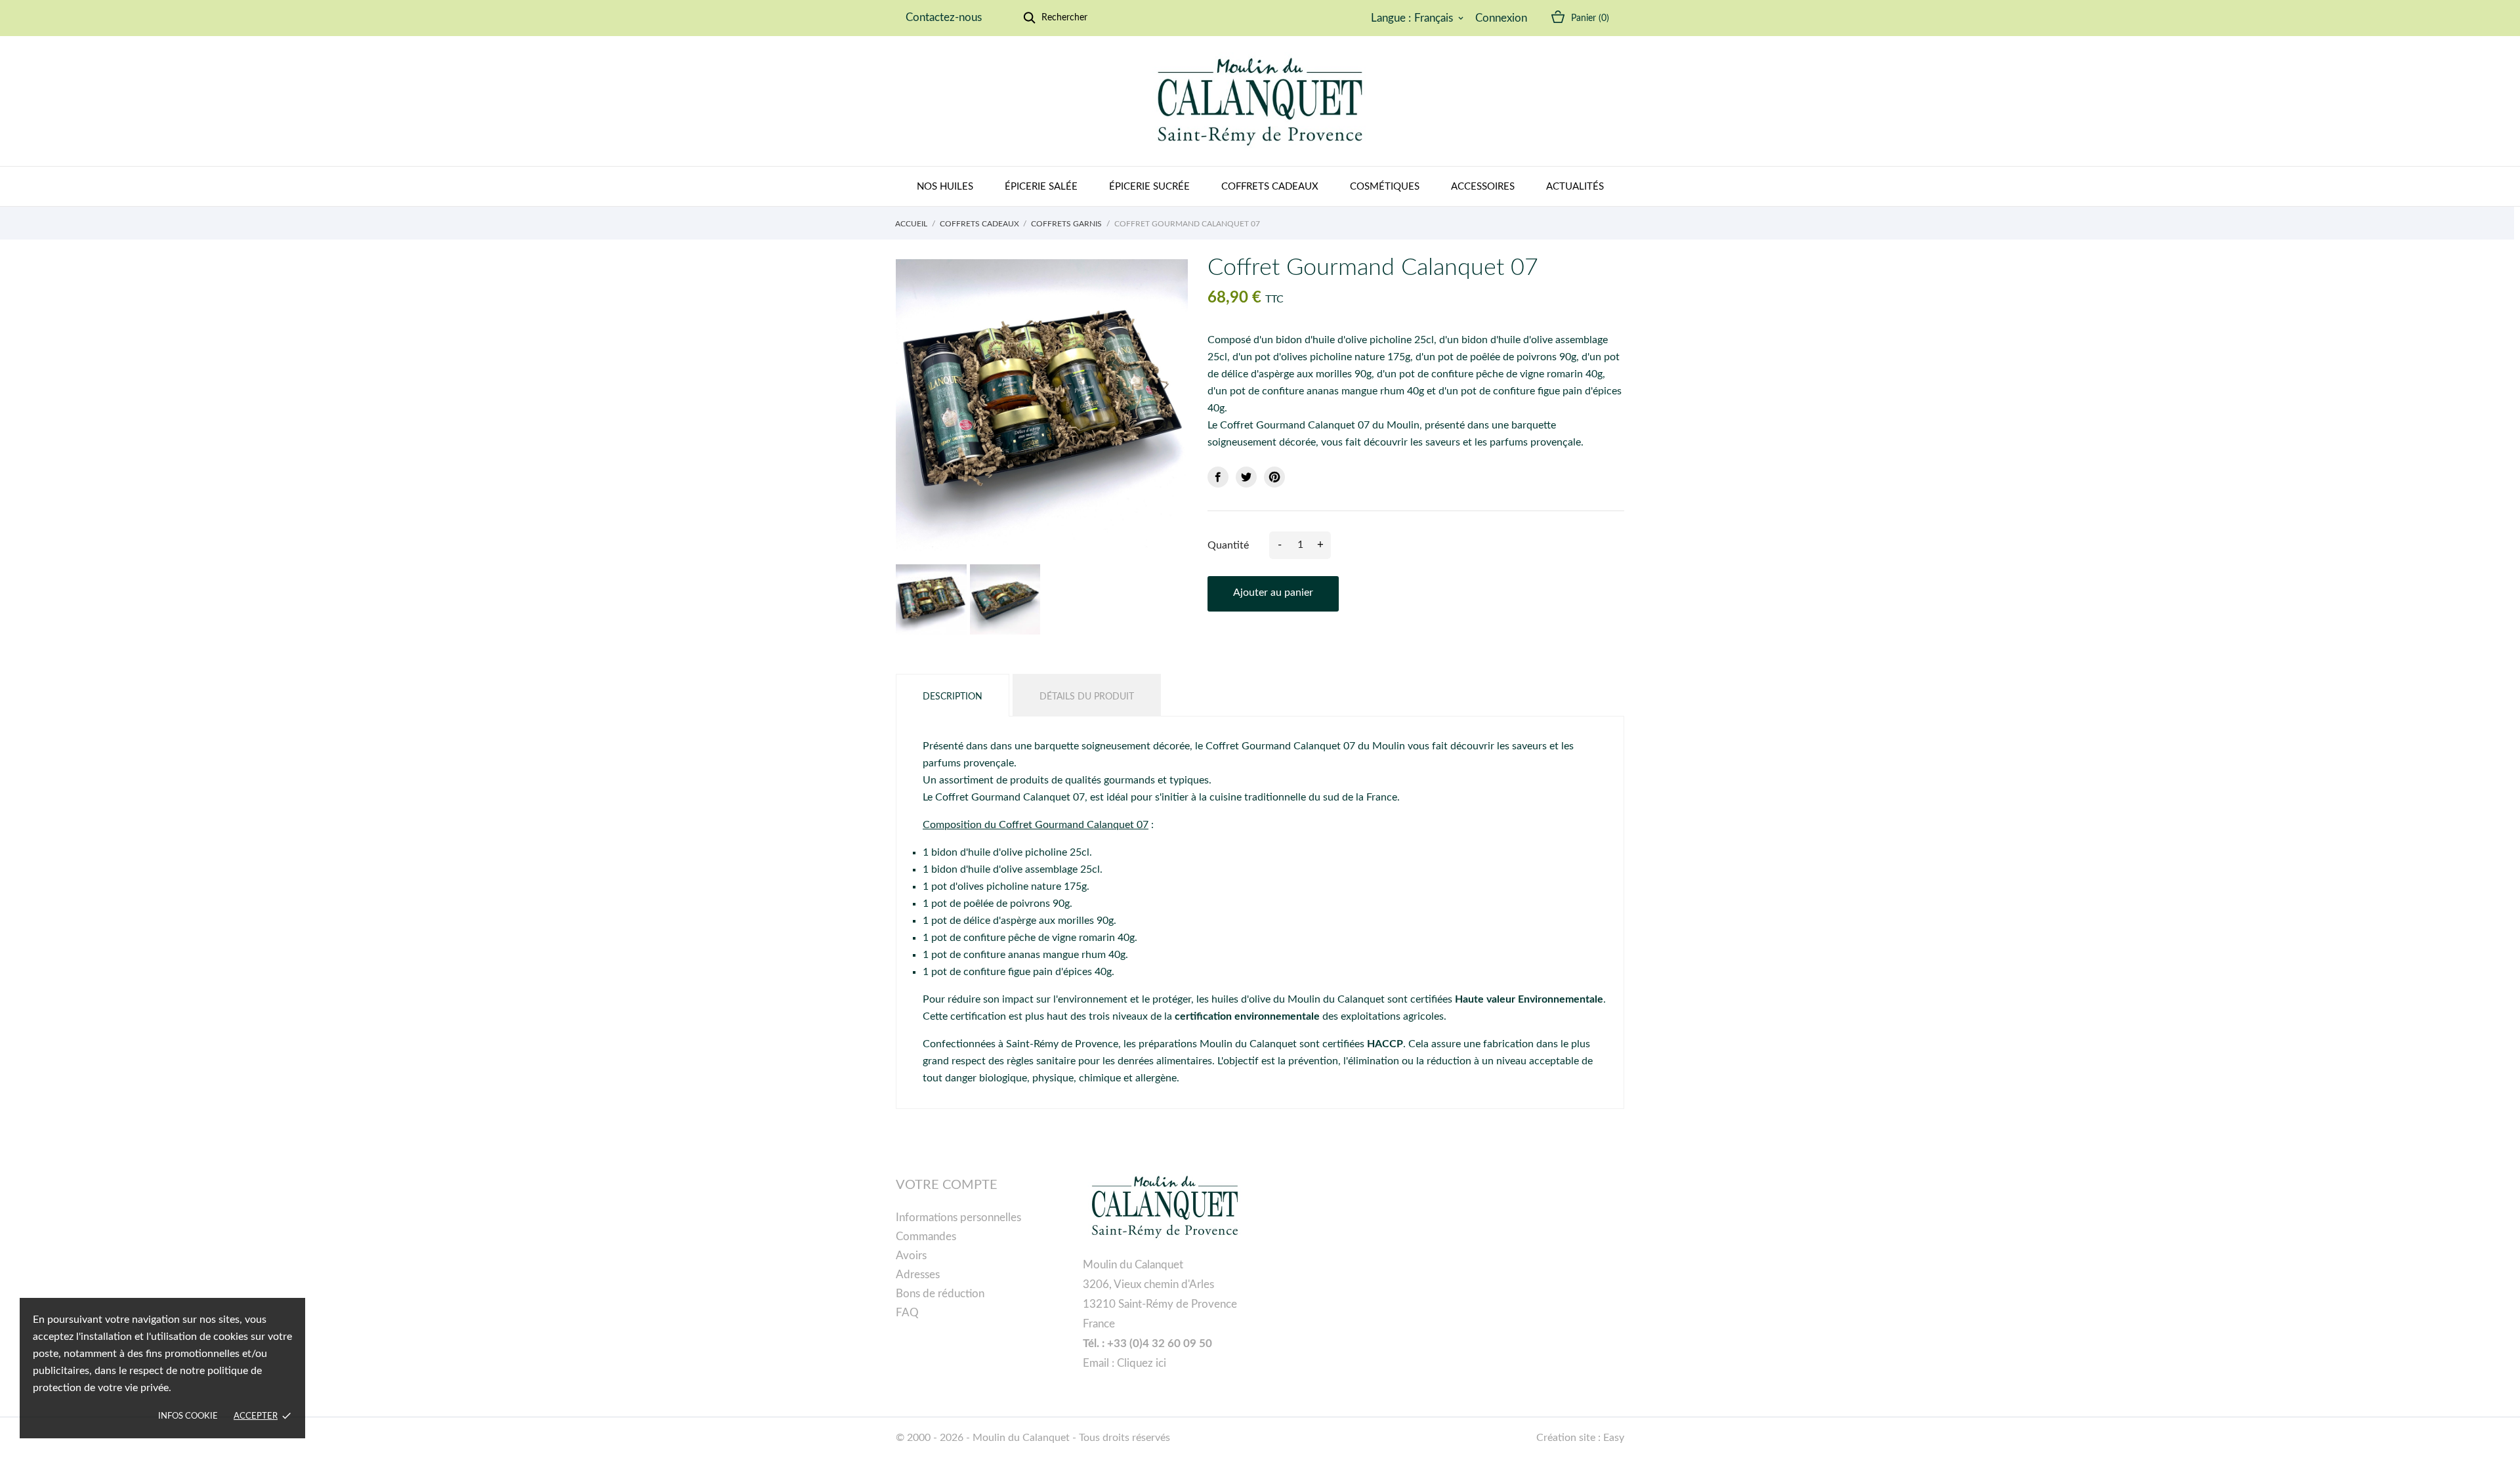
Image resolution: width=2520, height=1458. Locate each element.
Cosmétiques (1385, 187)
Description (953, 697)
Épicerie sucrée (1149, 187)
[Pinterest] (1274, 477)
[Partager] (1218, 477)
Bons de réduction (940, 1294)
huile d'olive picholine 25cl (1029, 852)
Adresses (918, 1275)
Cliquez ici (1142, 1363)
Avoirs (911, 1256)
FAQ (907, 1313)
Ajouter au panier (1273, 593)
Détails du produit (1087, 697)
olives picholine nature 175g (1022, 886)
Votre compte (947, 1185)
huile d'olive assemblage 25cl (1034, 869)
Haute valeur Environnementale (1529, 999)
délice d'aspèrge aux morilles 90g (1039, 921)
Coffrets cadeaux (1270, 187)
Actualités (1575, 187)
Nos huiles (945, 187)
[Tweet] (1246, 477)
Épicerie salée (1041, 187)
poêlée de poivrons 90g (1017, 904)
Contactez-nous (944, 17)
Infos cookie (188, 1416)
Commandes (926, 1237)
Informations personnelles (958, 1218)
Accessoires (1483, 187)
